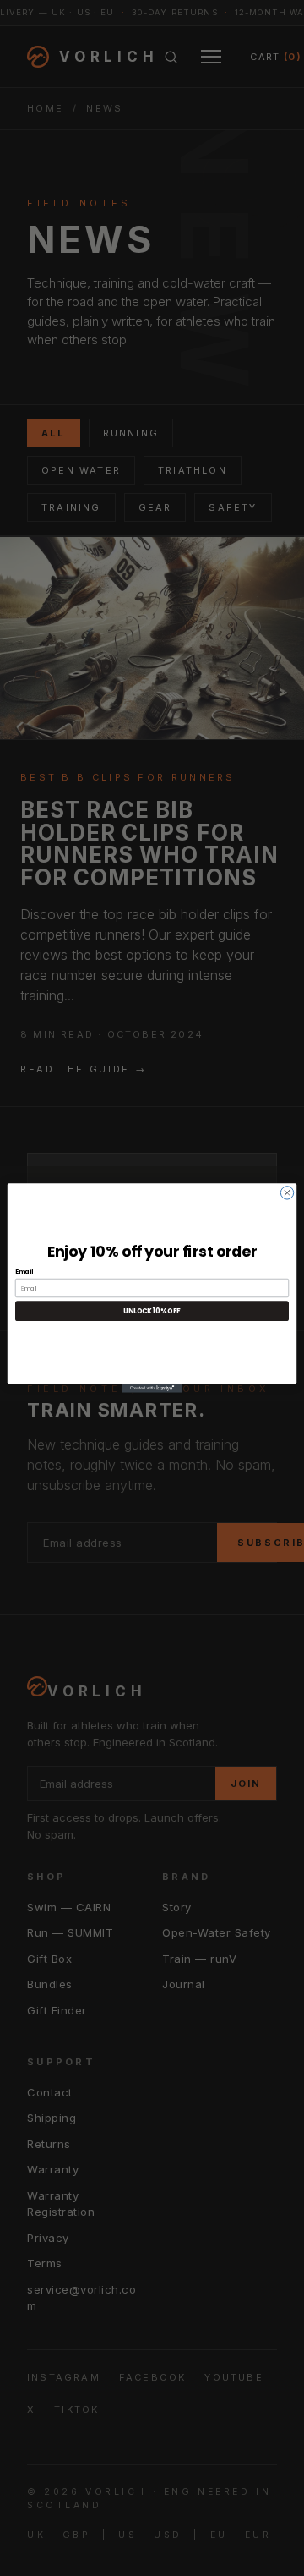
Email (24, 1272)
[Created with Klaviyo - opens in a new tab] (152, 1388)
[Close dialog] (287, 1193)
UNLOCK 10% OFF (152, 1311)
